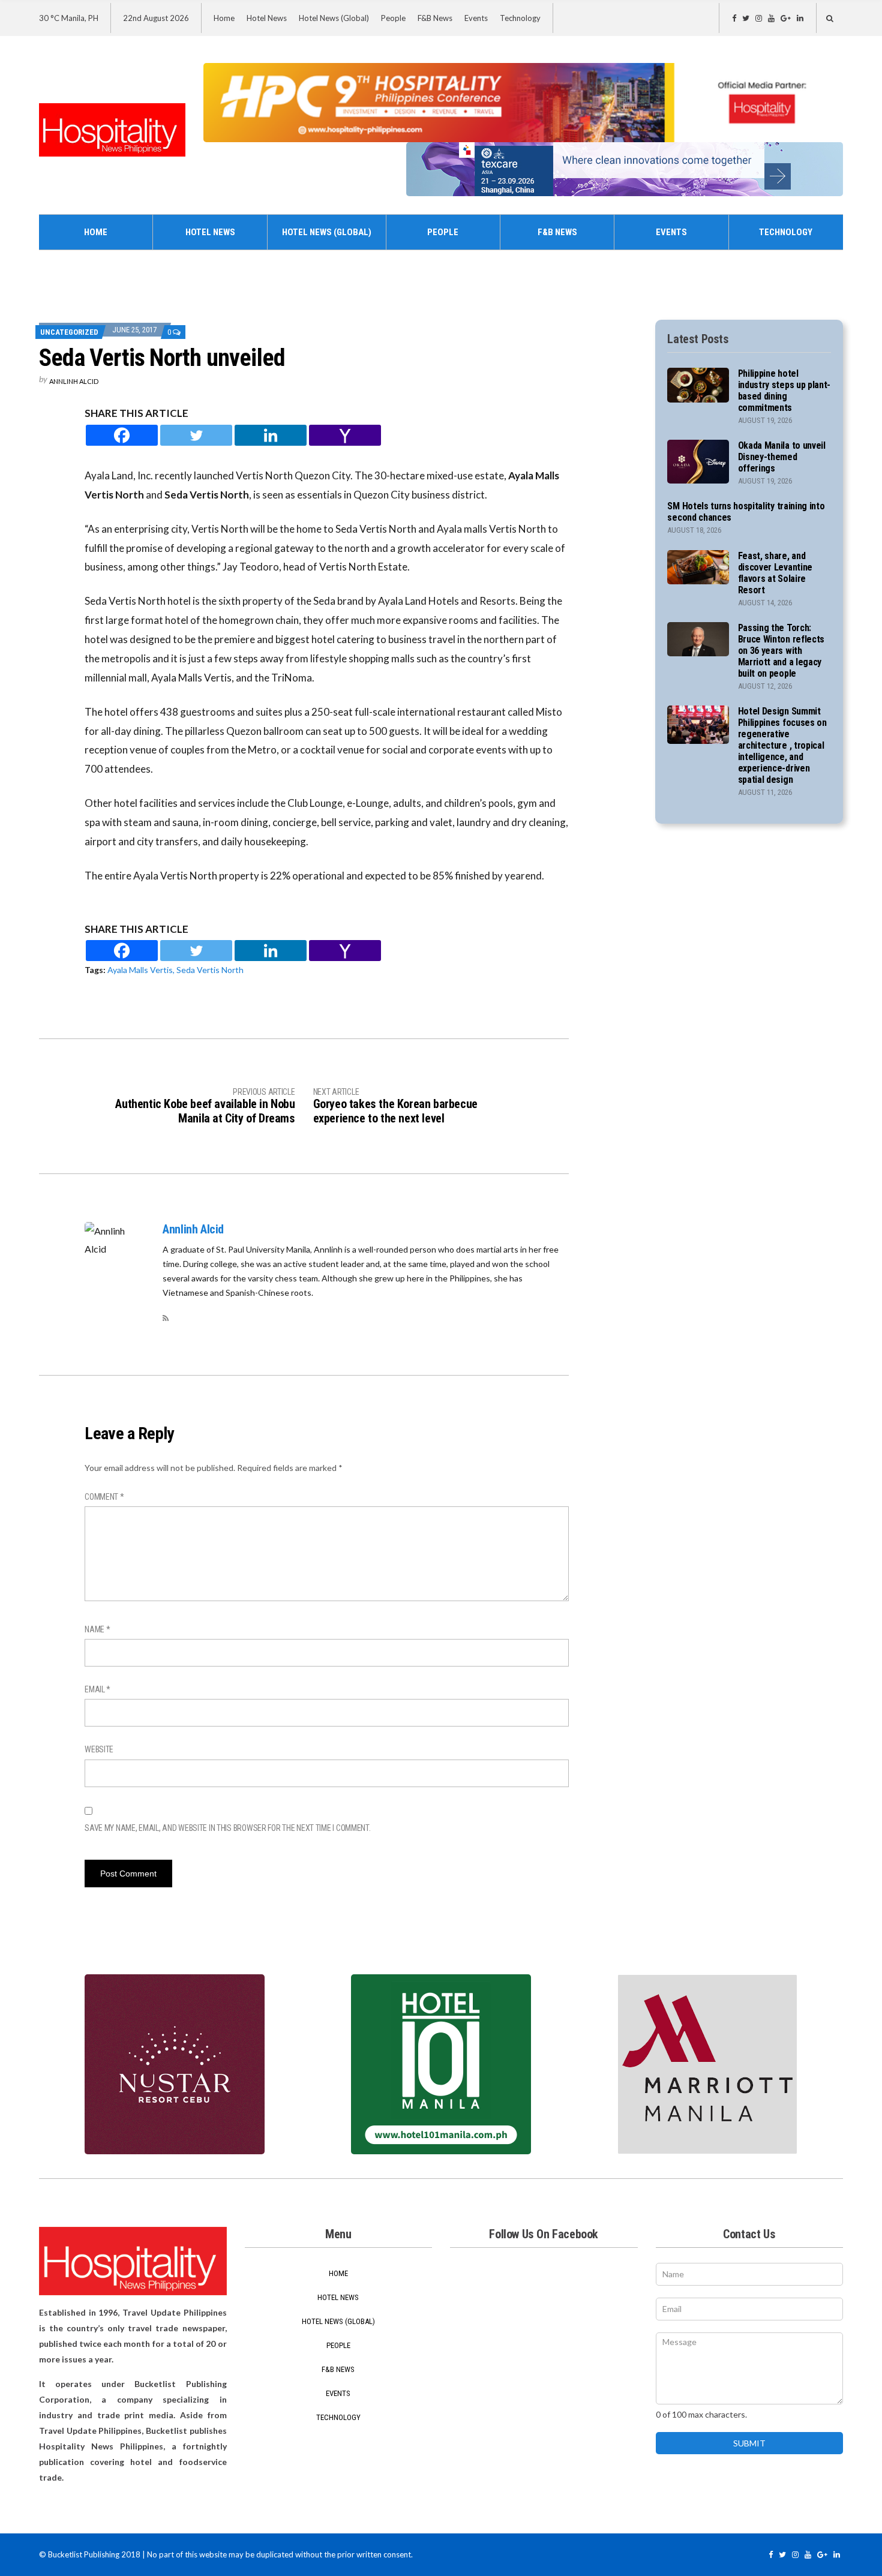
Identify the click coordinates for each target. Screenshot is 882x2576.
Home (224, 18)
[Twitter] (196, 435)
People (393, 18)
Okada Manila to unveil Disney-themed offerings (782, 457)
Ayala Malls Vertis (140, 970)
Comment (104, 1497)
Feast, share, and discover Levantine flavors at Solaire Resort (775, 573)
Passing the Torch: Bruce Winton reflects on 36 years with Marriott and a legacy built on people (781, 651)
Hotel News (267, 18)
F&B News (435, 18)
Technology (520, 18)
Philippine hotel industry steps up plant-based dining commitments (784, 391)
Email (97, 1689)
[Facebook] (122, 435)
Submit (749, 2443)
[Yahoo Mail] (345, 435)
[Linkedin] (271, 435)
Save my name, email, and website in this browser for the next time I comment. (227, 1828)
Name (97, 1629)
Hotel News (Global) (334, 18)
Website (99, 1749)
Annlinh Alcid (74, 381)
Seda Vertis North (210, 970)
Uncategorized (69, 332)
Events (476, 18)
